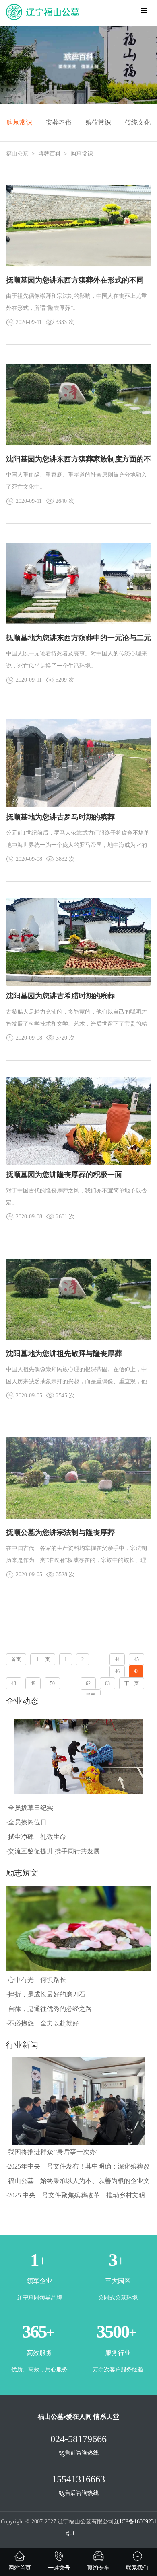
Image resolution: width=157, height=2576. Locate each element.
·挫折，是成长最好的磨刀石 (46, 1994)
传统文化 (138, 122)
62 (88, 1683)
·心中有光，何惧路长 (36, 1980)
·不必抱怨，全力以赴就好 (42, 2023)
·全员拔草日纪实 (30, 1808)
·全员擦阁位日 (26, 1822)
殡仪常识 (98, 122)
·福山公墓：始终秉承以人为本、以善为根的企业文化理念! (78, 2183)
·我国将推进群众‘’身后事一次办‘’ (53, 2152)
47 (136, 1671)
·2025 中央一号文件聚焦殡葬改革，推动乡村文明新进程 (75, 2197)
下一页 (132, 1683)
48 (14, 1683)
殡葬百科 (50, 154)
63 (107, 1683)
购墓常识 (19, 122)
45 (136, 1659)
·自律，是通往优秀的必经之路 (49, 2009)
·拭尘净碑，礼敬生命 (36, 1837)
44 (117, 1659)
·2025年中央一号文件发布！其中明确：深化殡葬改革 (78, 2168)
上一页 (43, 1659)
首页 (16, 1659)
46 (117, 1671)
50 (52, 1683)
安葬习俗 (59, 122)
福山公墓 (17, 154)
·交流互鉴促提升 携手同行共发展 (53, 1851)
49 (33, 1683)
